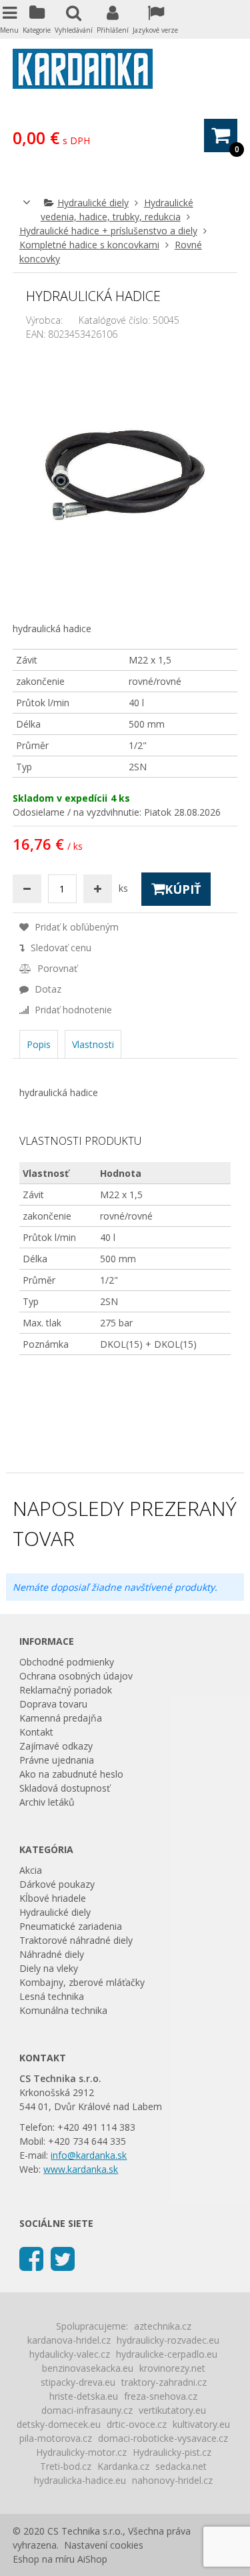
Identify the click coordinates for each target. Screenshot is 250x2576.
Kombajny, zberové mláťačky (82, 1982)
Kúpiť (183, 889)
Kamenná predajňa (61, 1718)
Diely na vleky (49, 1968)
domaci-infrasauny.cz (87, 2410)
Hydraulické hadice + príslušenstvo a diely (108, 231)
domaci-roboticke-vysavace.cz (163, 2438)
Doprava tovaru (53, 1704)
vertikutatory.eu (172, 2410)
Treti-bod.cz (66, 2466)
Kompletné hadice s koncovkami (89, 245)
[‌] (31, 2258)
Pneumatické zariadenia (71, 1926)
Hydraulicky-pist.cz (172, 2452)
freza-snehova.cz (161, 2396)
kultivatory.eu (201, 2424)
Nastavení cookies (104, 2545)
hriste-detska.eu (84, 2396)
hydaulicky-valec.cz (70, 2354)
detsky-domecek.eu (59, 2424)
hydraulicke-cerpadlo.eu (167, 2354)
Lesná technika (52, 1996)
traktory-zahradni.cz (164, 2382)
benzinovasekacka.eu (88, 2368)
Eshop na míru (44, 2559)
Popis (39, 1044)
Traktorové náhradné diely (76, 1940)
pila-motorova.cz (56, 2438)
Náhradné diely (52, 1954)
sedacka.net (181, 2466)
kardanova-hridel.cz (69, 2340)
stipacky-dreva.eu (78, 2382)
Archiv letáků (47, 1802)
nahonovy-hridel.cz (172, 2480)
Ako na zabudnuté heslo (71, 1774)
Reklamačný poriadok (66, 1690)
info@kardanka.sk (89, 2155)
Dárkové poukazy (57, 1884)
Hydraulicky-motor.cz (81, 2452)
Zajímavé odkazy (56, 1746)
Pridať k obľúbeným (75, 927)
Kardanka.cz (123, 2466)
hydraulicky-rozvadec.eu (168, 2340)
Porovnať (56, 968)
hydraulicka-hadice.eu (80, 2480)
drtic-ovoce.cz (137, 2424)
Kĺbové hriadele (53, 1898)
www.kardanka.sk (81, 2169)
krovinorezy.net (172, 2368)
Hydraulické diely (93, 203)
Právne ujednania (57, 1760)
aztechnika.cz (163, 2326)
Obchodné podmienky (67, 1662)
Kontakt (36, 1732)
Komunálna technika (63, 2010)
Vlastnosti (93, 1044)
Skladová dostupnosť (65, 1788)
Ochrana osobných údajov (76, 1676)
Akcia (31, 1870)
